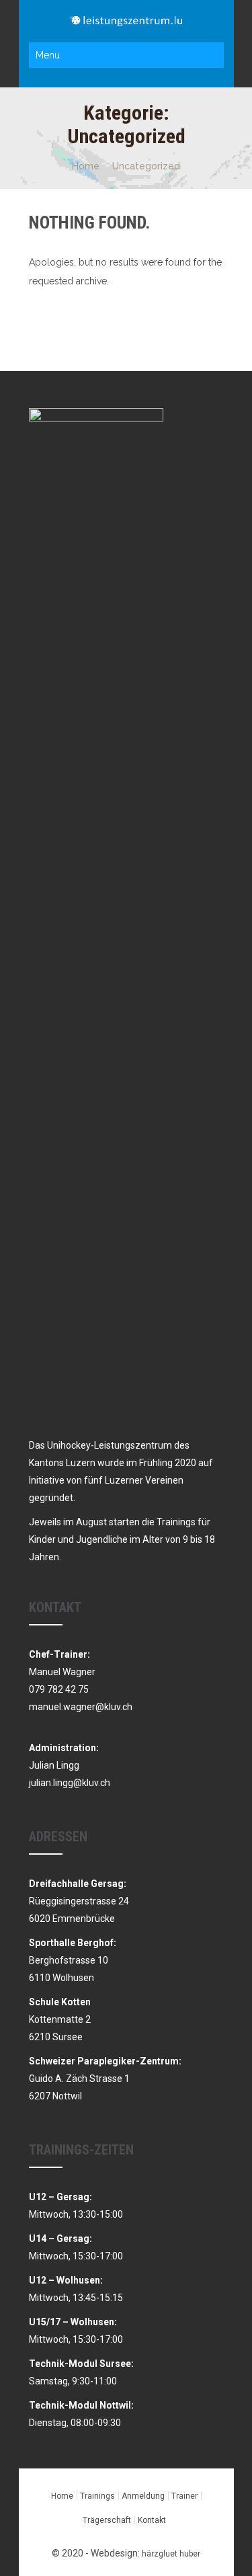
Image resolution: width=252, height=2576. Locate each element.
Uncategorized (146, 166)
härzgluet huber (171, 2554)
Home (86, 166)
